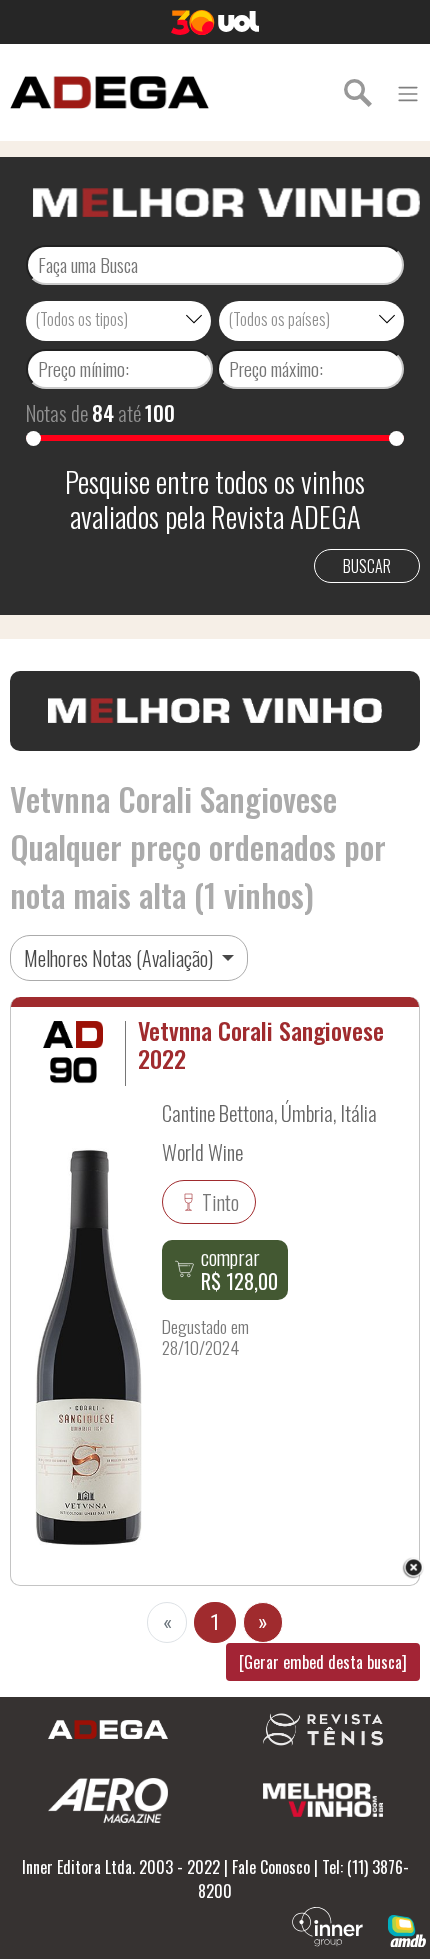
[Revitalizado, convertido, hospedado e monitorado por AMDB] (407, 1929)
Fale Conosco (271, 1867)
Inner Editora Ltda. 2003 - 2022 (121, 1867)
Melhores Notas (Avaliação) (120, 958)
